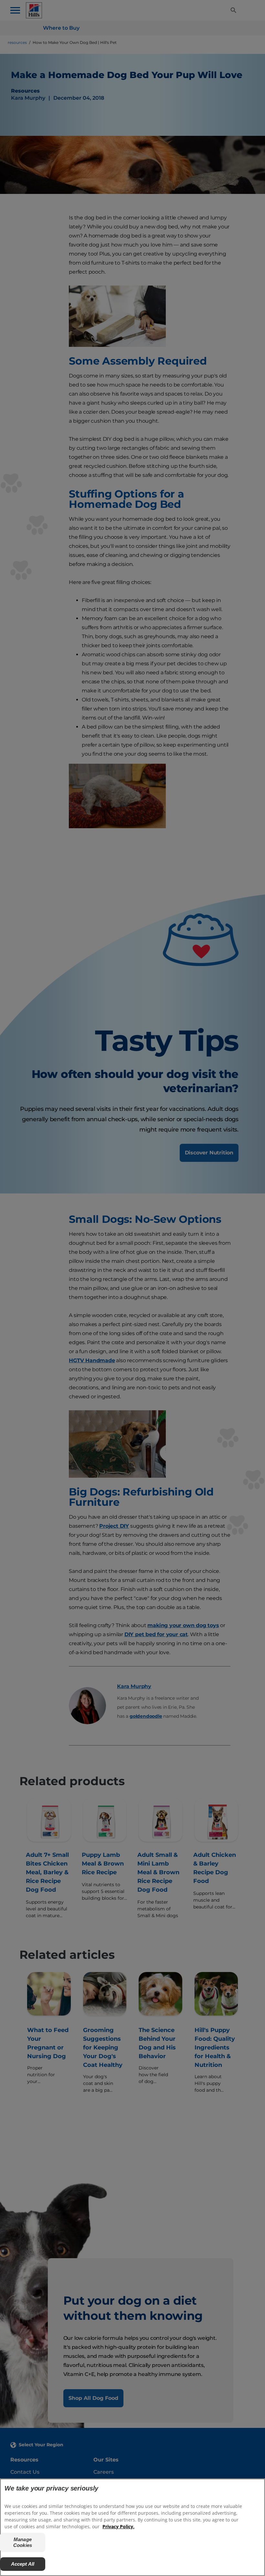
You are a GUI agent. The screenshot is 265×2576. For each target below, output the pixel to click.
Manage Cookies (23, 2542)
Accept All (23, 2564)
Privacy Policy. (118, 2526)
